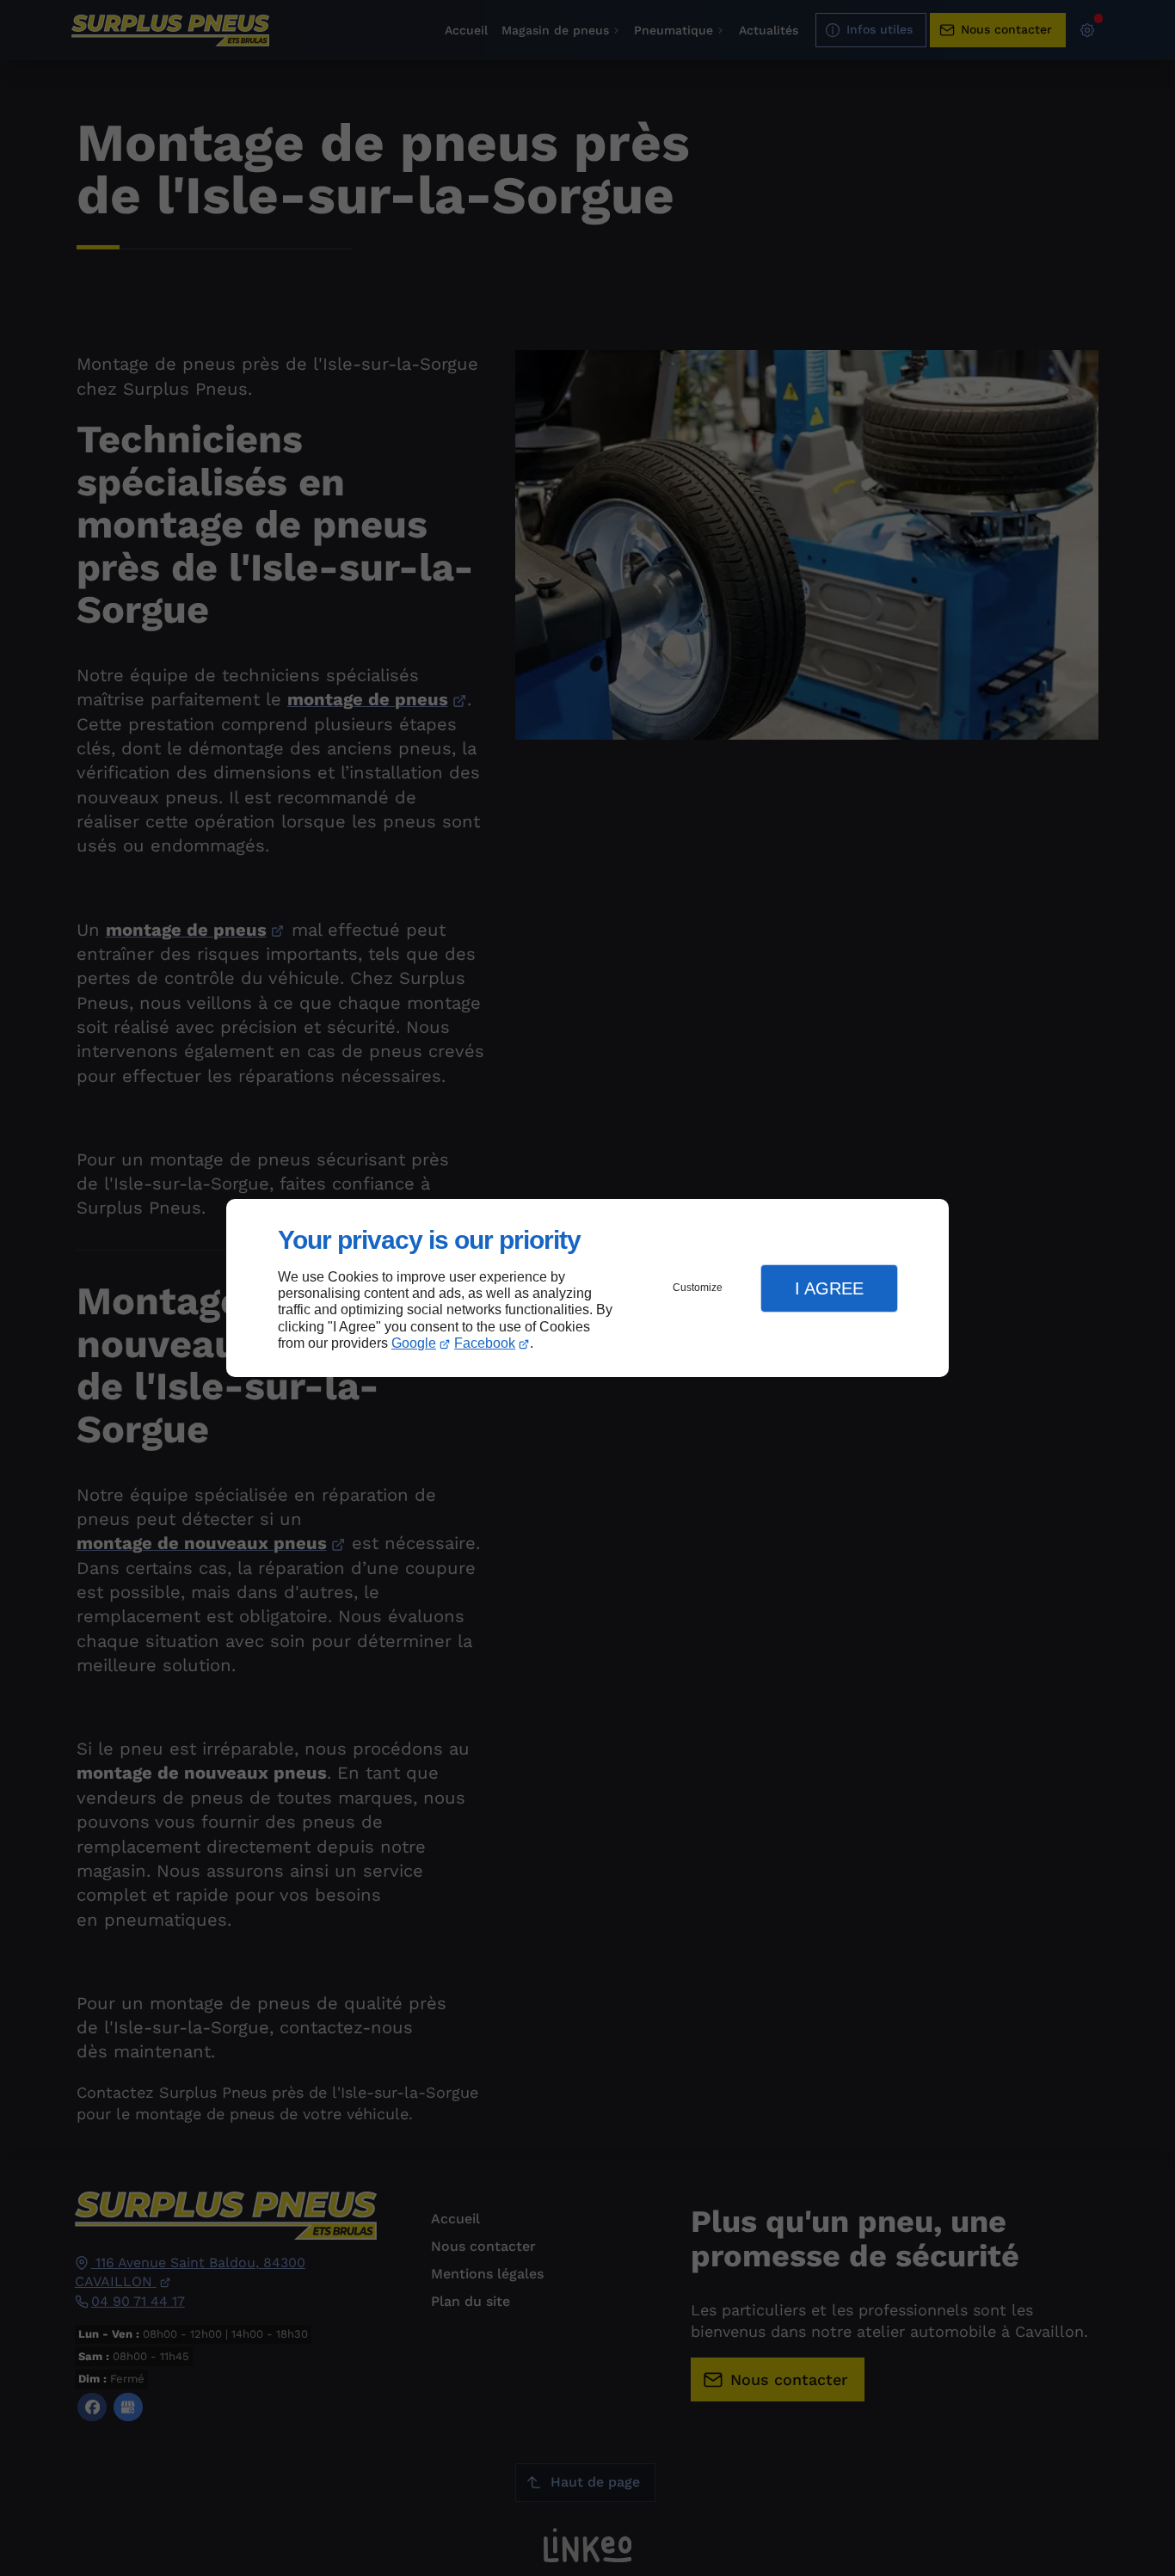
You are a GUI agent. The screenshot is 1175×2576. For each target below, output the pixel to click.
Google (414, 1343)
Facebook (485, 1343)
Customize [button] (698, 1288)
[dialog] (587, 1288)
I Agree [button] (829, 1288)
